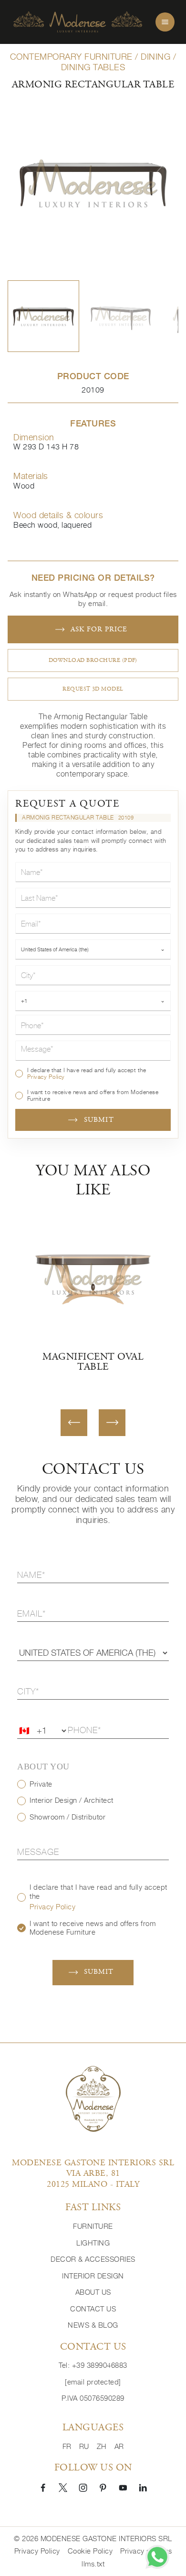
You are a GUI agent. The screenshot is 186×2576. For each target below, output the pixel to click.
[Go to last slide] (74, 1423)
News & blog (93, 2325)
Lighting (93, 2243)
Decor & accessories (93, 2259)
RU (84, 2446)
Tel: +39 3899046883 (93, 2365)
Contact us (93, 2309)
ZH (102, 2446)
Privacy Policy (46, 1077)
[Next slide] (112, 1423)
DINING (155, 57)
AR (119, 2446)
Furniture (93, 2226)
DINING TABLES (93, 67)
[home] (78, 22)
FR (67, 2446)
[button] (43, 316)
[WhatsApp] (157, 2557)
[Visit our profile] (43, 2487)
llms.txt (93, 2564)
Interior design (93, 2276)
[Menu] (165, 22)
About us (93, 2292)
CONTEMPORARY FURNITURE (71, 57)
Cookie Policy (90, 2551)
